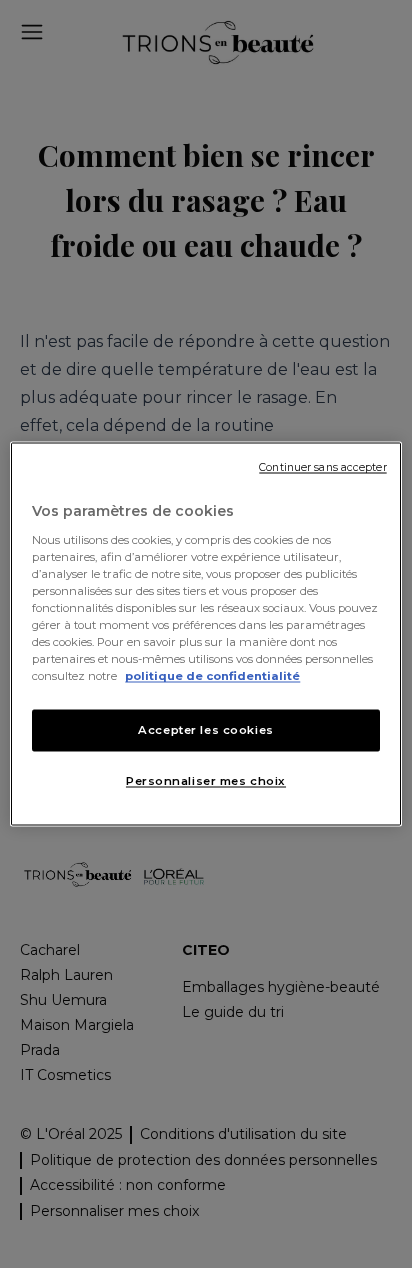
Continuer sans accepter (322, 467)
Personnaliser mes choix (206, 781)
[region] (205, 634)
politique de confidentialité (212, 676)
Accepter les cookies (205, 730)
